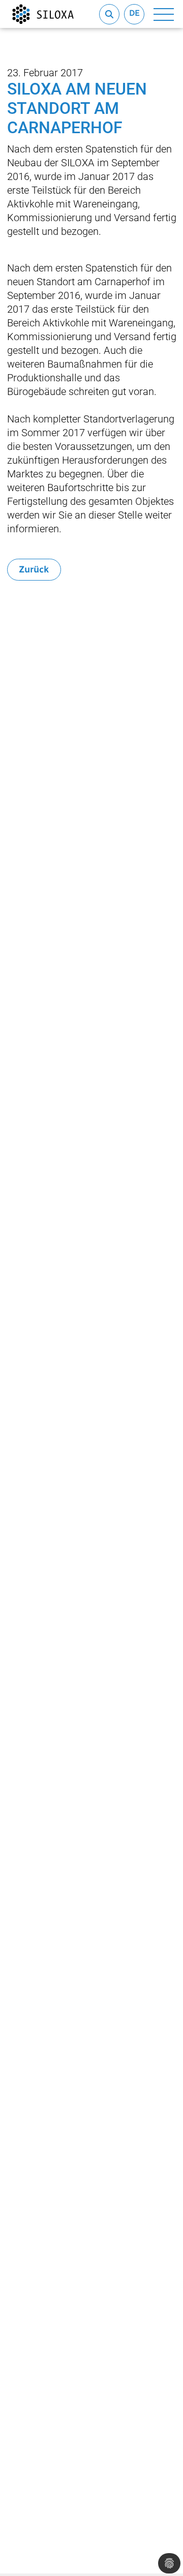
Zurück (34, 569)
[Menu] (164, 14)
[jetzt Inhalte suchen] (109, 14)
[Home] (43, 14)
